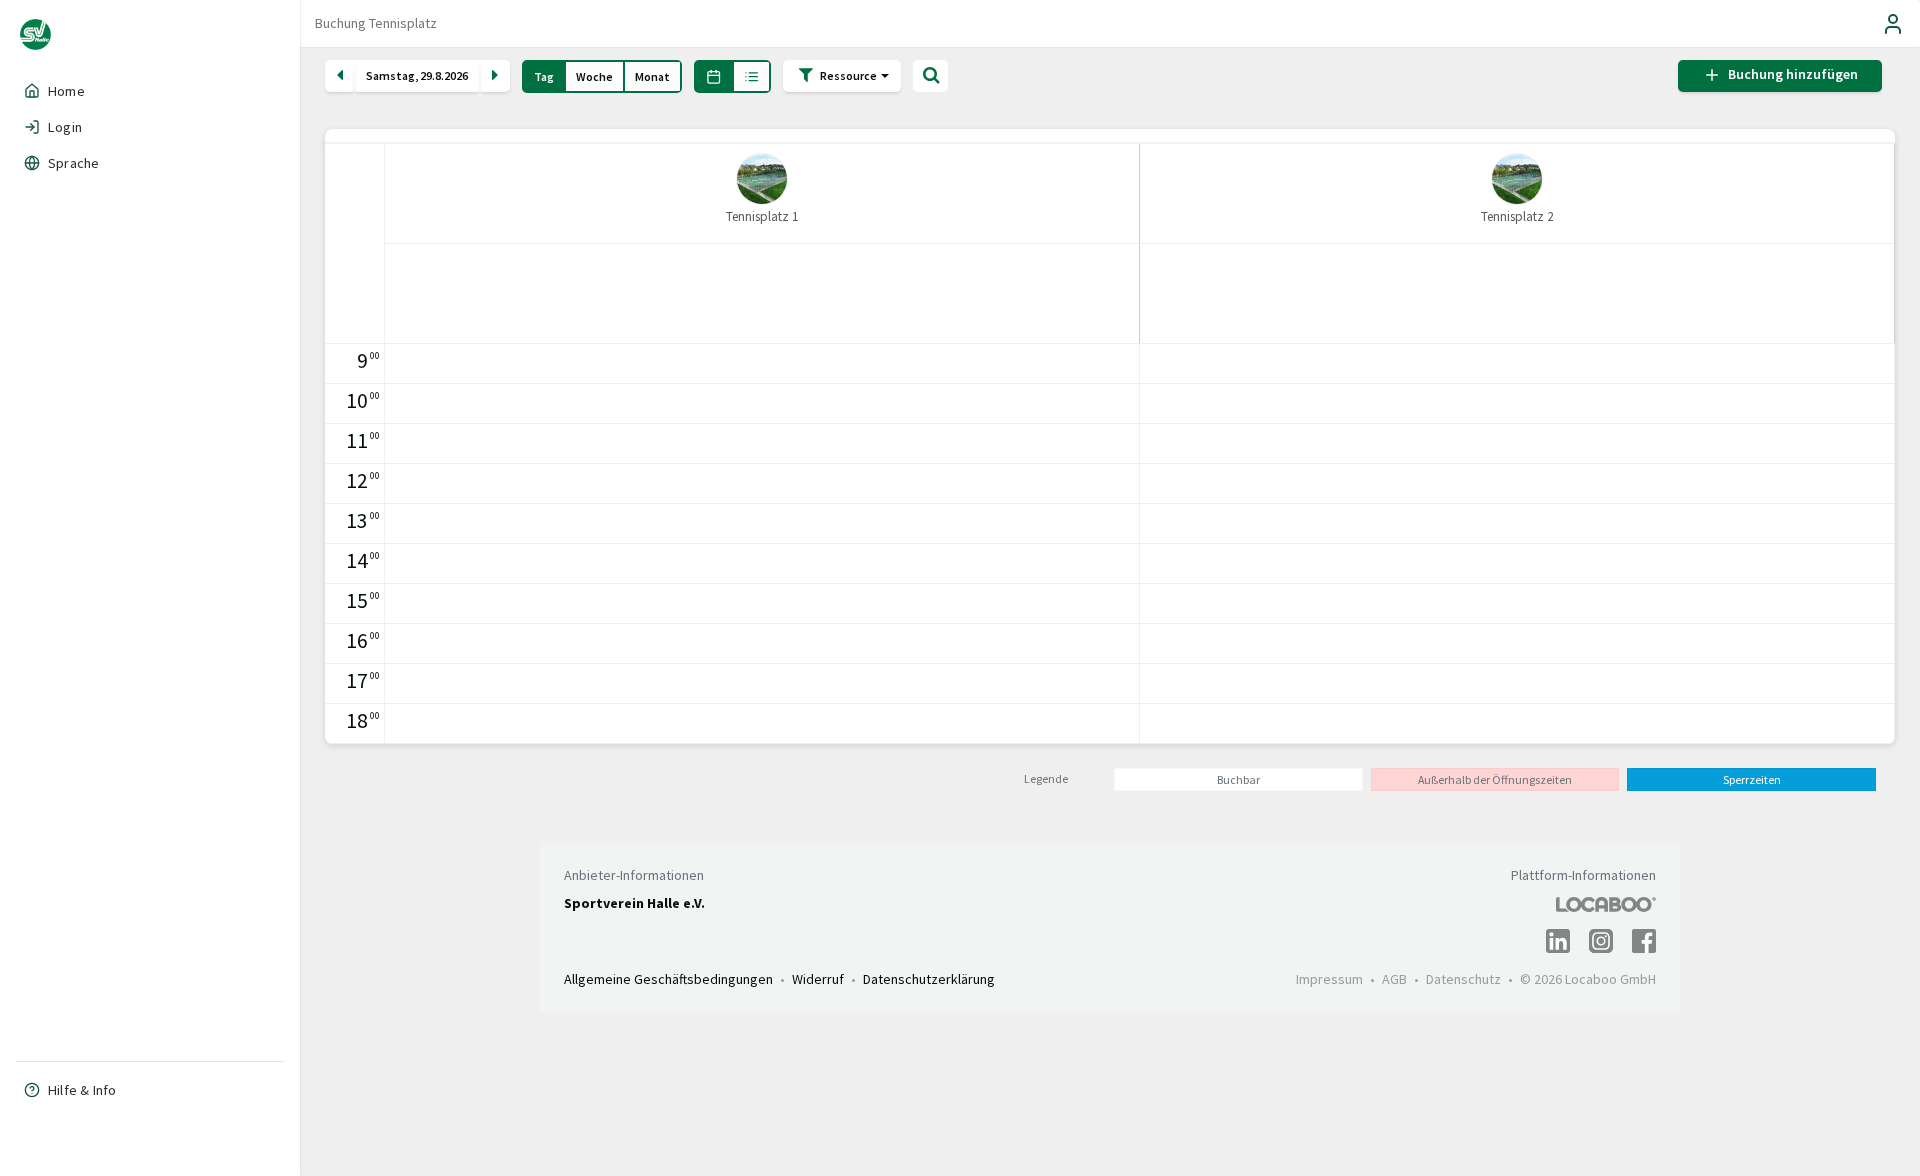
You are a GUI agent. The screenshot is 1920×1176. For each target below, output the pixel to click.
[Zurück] (340, 76)
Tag (544, 76)
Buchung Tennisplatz (376, 23)
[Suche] (930, 76)
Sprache (73, 163)
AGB (1394, 979)
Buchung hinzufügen (1790, 75)
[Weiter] (495, 76)
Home (66, 91)
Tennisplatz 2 (1517, 216)
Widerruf (818, 979)
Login (65, 127)
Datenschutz (1463, 979)
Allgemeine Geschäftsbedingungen (668, 979)
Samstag (390, 76)
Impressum (1329, 979)
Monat (652, 76)
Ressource (849, 74)
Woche (594, 76)
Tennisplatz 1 (762, 216)
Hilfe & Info (82, 1090)
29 (426, 76)
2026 (456, 76)
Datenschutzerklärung (929, 979)
